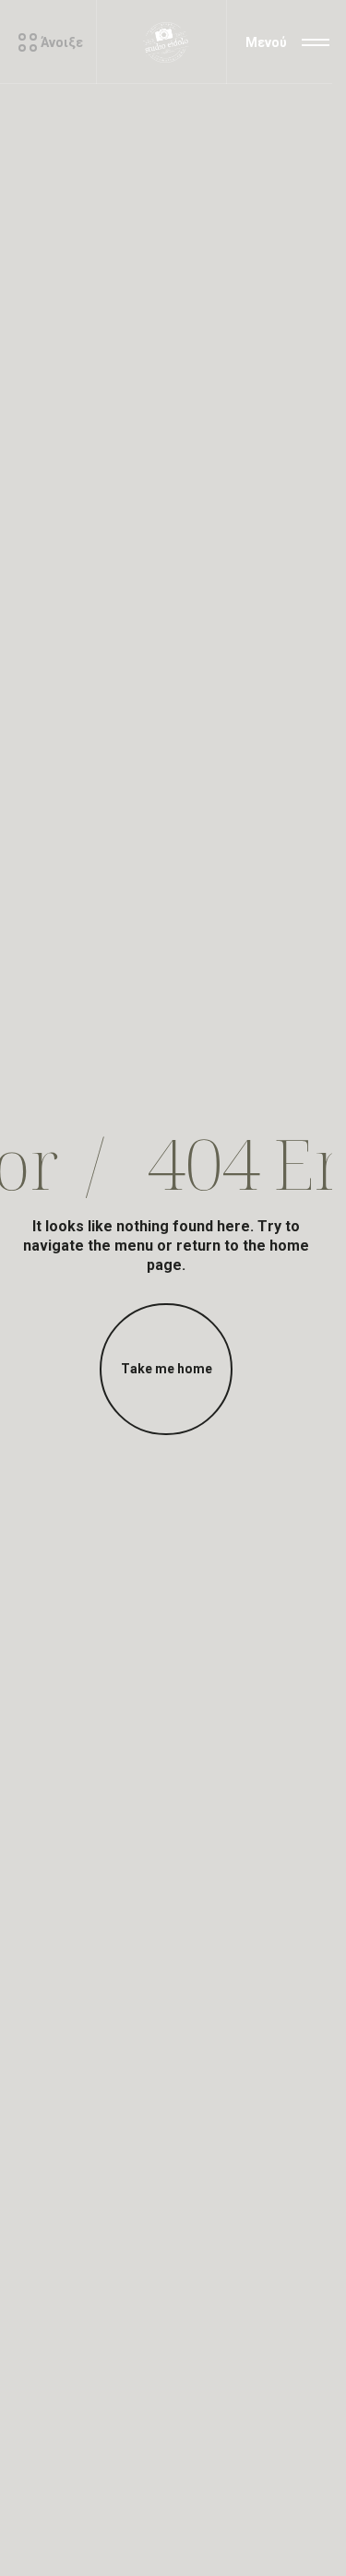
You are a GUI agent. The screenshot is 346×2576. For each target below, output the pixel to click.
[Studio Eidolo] (166, 42)
